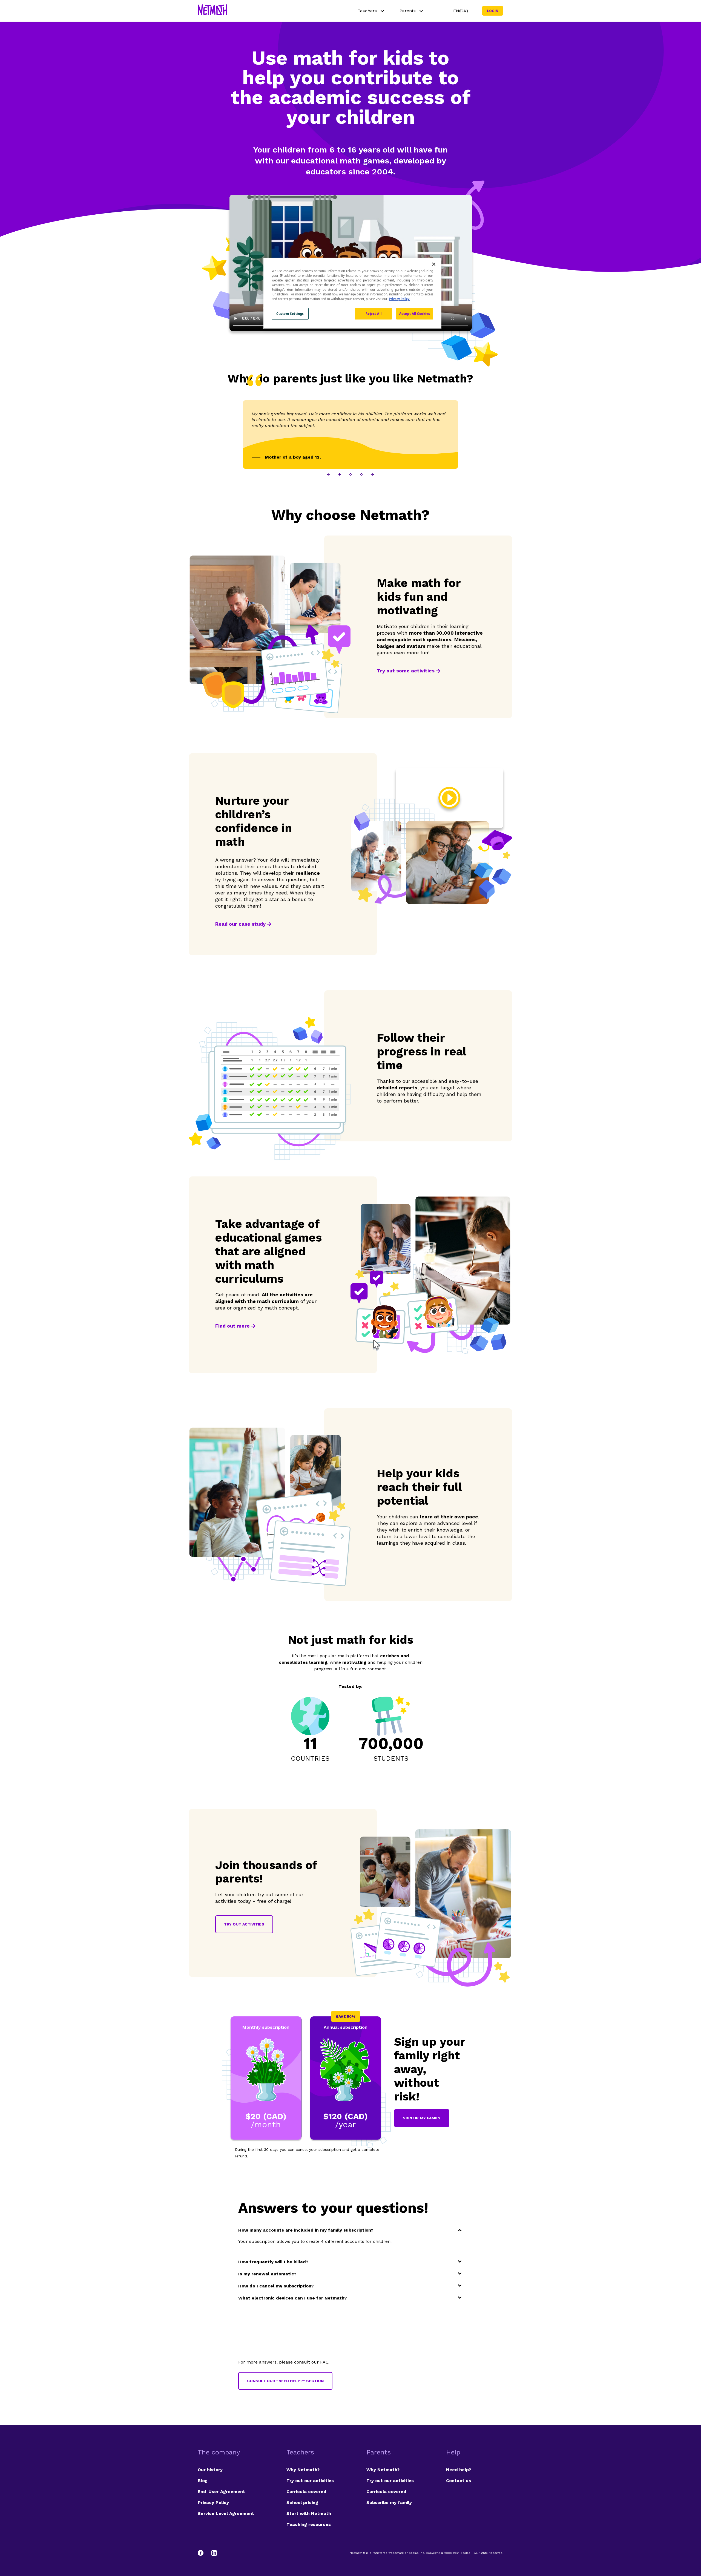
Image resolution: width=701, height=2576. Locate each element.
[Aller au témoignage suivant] (372, 474)
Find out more (232, 1326)
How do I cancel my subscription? (276, 2286)
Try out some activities (406, 671)
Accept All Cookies (415, 314)
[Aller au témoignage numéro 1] (340, 474)
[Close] (434, 264)
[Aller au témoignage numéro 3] (361, 474)
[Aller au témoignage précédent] (329, 474)
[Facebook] (203, 2553)
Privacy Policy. (400, 299)
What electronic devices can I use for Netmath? (292, 2298)
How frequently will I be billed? (273, 2262)
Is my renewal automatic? (267, 2274)
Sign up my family (422, 2118)
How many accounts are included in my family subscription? (306, 2230)
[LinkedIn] (214, 2553)
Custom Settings (290, 314)
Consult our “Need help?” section (285, 2381)
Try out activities (244, 1924)
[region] (352, 293)
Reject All (374, 314)
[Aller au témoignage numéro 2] (350, 474)
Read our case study (240, 924)
